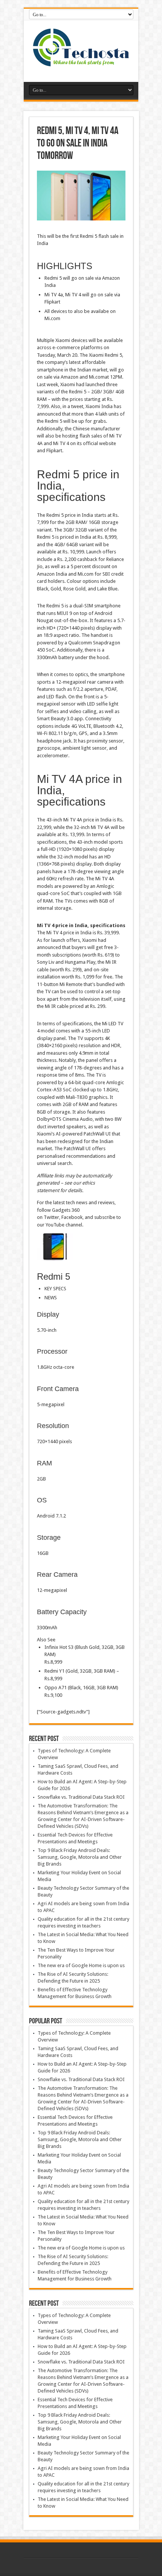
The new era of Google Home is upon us (81, 1965)
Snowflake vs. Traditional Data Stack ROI (81, 1797)
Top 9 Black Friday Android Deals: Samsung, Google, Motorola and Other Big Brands (80, 1857)
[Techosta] (81, 63)
